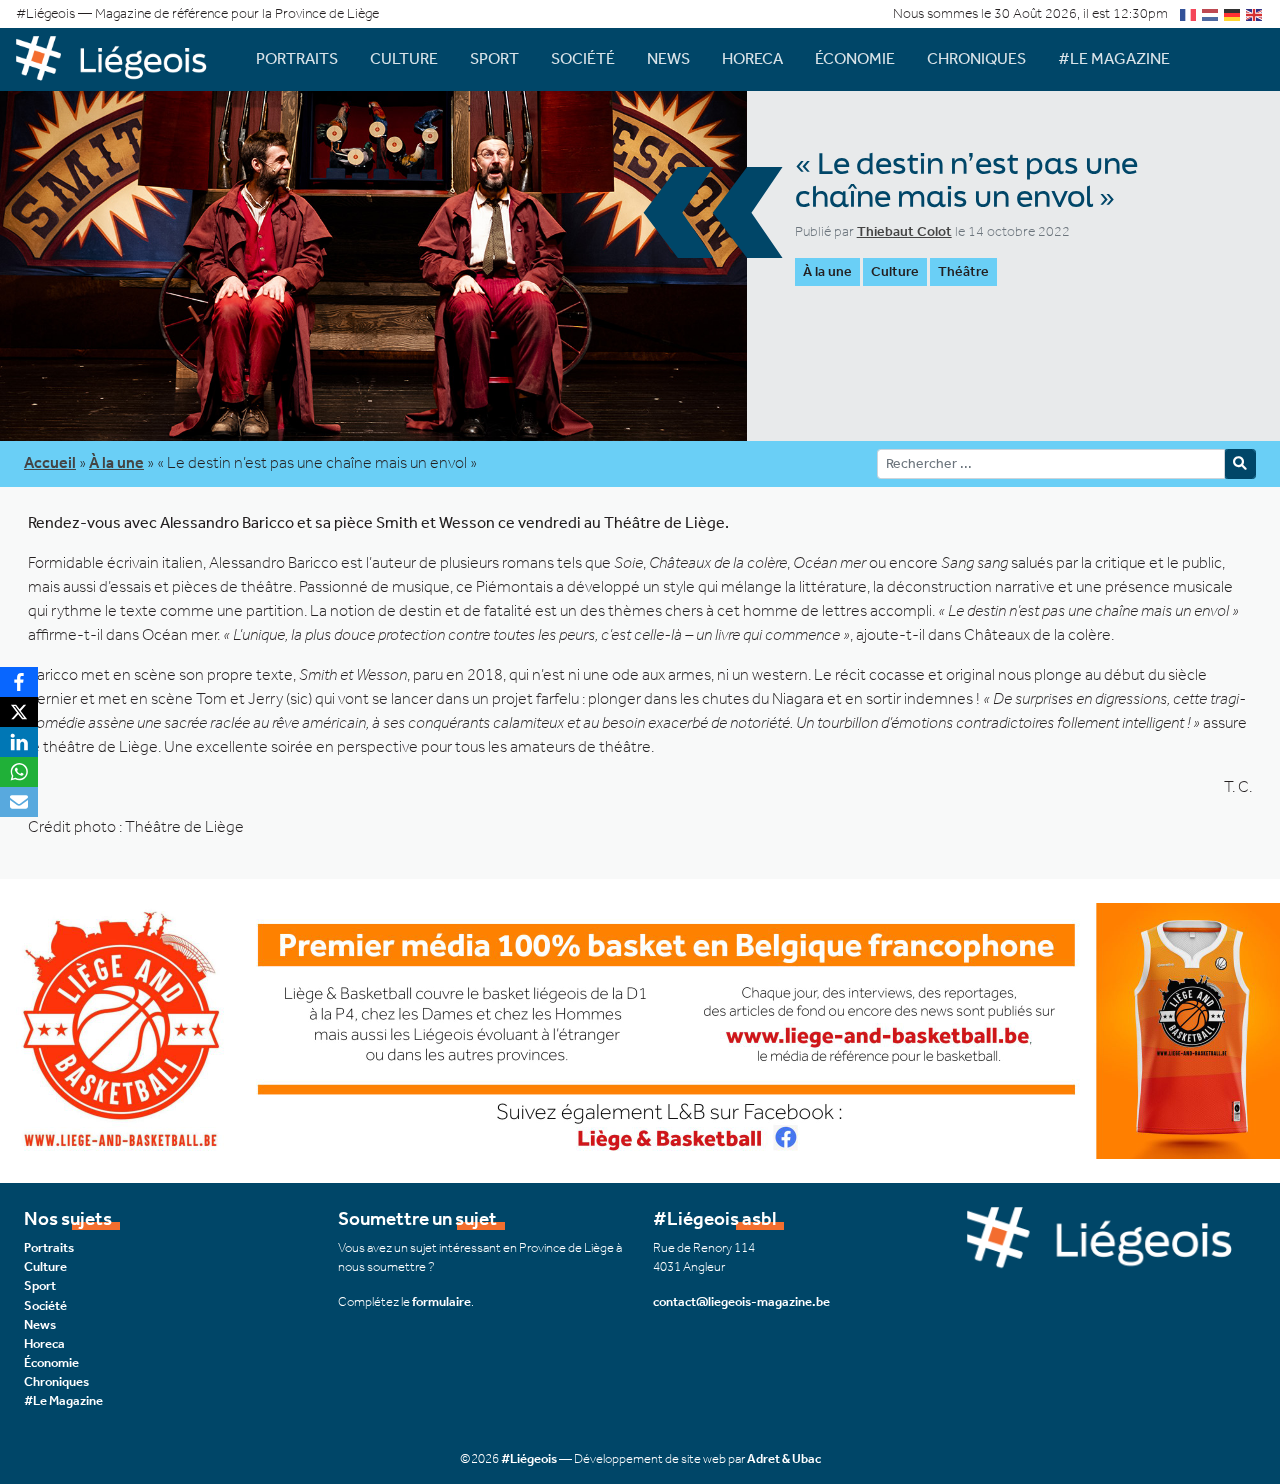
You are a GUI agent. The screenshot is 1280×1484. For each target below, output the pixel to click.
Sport (494, 58)
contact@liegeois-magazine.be (741, 1301)
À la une (827, 271)
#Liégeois (529, 1458)
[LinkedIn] (19, 742)
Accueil (50, 462)
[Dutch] (1211, 13)
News (668, 58)
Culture (404, 58)
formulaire (441, 1301)
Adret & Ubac (784, 1458)
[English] (1255, 13)
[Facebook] (19, 682)
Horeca (752, 58)
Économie (855, 58)
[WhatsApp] (19, 772)
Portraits (297, 58)
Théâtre (963, 271)
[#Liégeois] (120, 59)
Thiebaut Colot (904, 231)
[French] (1189, 13)
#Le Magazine (1114, 58)
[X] (19, 712)
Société (583, 58)
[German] (1233, 13)
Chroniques (976, 58)
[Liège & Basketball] (640, 1029)
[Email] (19, 802)
